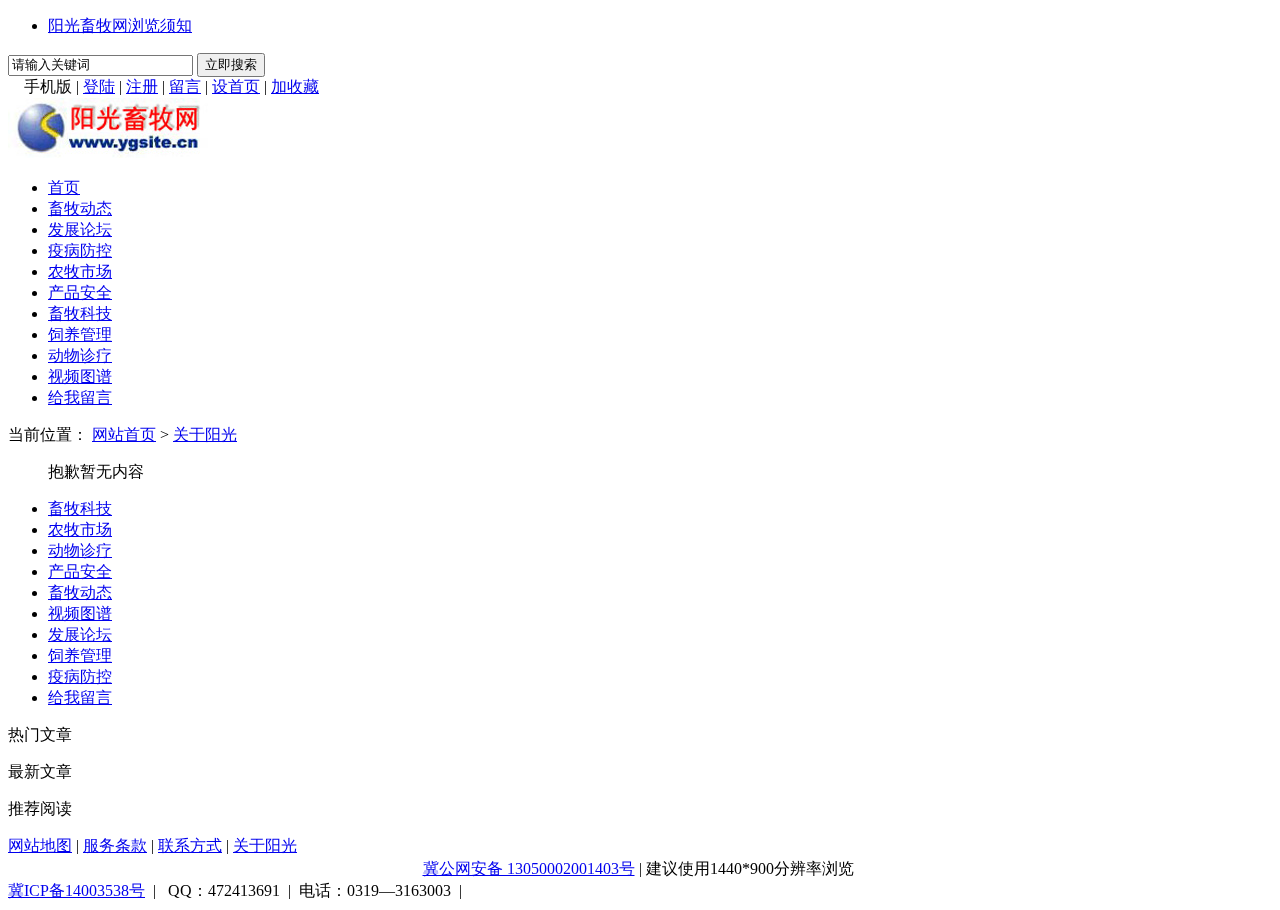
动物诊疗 (80, 355)
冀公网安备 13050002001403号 (529, 868)
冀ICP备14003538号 (76, 890)
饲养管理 (80, 334)
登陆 (99, 86)
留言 (185, 86)
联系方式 (190, 845)
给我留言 (80, 397)
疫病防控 (80, 250)
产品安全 (80, 292)
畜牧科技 (80, 313)
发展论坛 (80, 229)
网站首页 (124, 434)
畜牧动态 (80, 208)
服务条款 (115, 845)
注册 (142, 86)
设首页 (236, 86)
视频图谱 (80, 376)
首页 (64, 187)
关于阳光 (205, 434)
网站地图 (40, 845)
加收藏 (295, 86)
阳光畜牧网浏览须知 (120, 25)
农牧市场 (80, 271)
